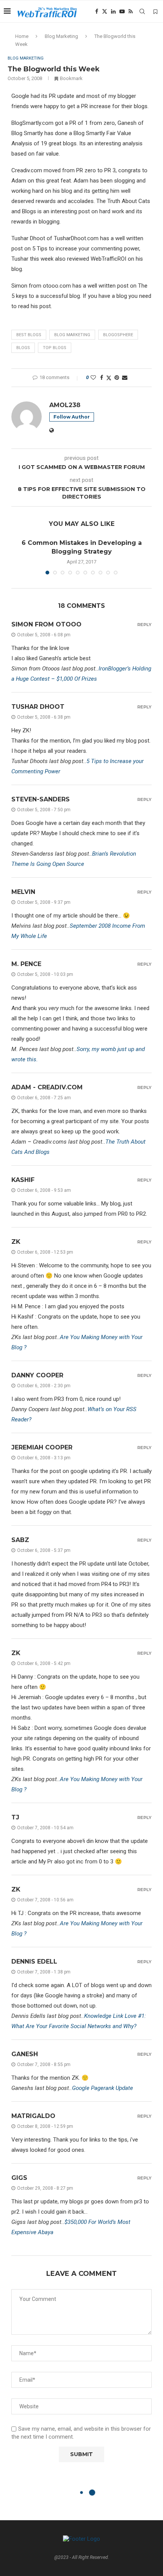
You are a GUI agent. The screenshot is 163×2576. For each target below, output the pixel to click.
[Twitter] (105, 11)
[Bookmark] (155, 12)
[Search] (142, 11)
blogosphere (118, 335)
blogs (23, 348)
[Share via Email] (125, 378)
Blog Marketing (61, 36)
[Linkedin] (113, 11)
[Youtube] (122, 11)
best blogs (29, 335)
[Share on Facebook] (102, 378)
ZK (16, 1242)
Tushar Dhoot (38, 707)
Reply (144, 625)
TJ (15, 1817)
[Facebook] (97, 11)
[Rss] (131, 11)
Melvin (23, 892)
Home (22, 36)
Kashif (23, 1180)
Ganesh (25, 2054)
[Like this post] (93, 378)
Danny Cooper (37, 1375)
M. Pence (26, 964)
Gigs (19, 2178)
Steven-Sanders (41, 799)
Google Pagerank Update (103, 2088)
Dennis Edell (34, 1962)
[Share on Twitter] (109, 378)
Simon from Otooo (46, 624)
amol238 (65, 405)
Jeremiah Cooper (42, 1447)
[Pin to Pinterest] (117, 378)
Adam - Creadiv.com (47, 1087)
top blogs (55, 348)
